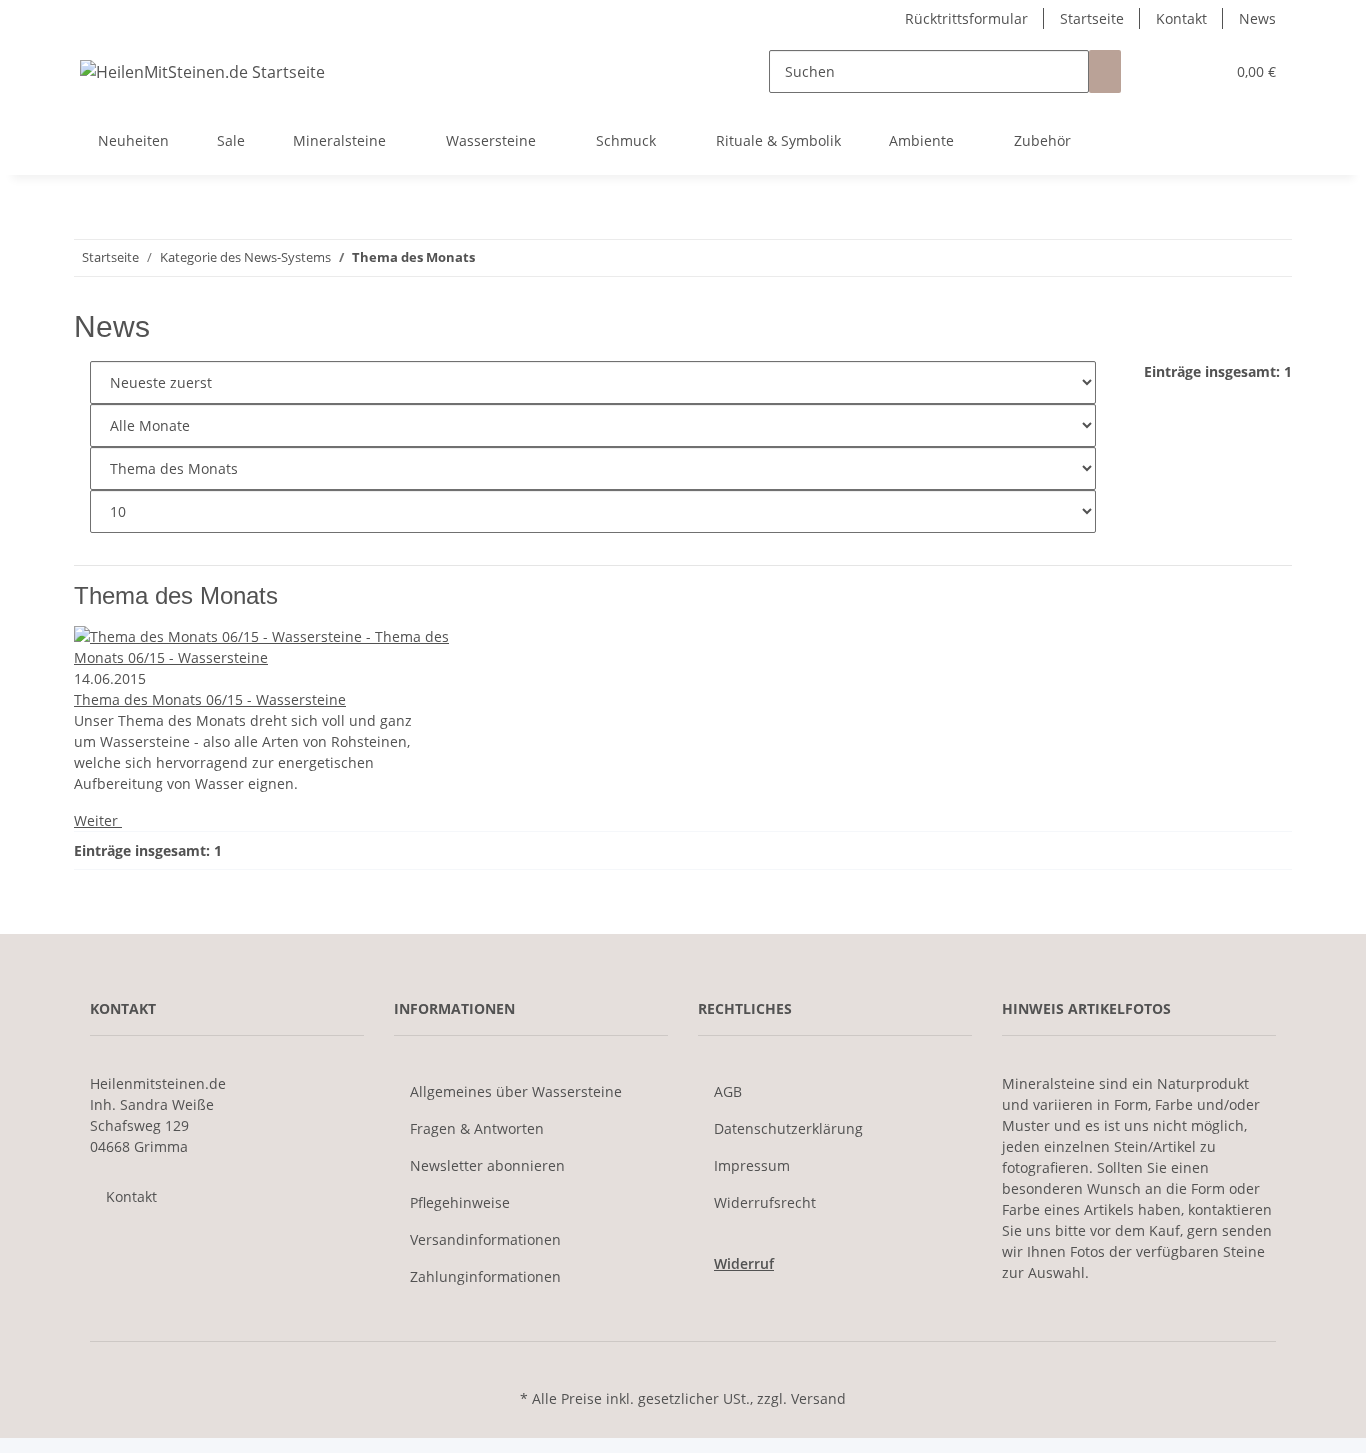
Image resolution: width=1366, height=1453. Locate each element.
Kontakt (1181, 18)
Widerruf (744, 1263)
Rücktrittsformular (966, 18)
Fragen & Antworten (477, 1128)
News (1257, 18)
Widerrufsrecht (765, 1202)
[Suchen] (1105, 71)
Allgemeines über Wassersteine (516, 1091)
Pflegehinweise (460, 1202)
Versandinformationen (485, 1239)
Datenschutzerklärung (788, 1128)
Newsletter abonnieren (487, 1165)
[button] (1169, 71)
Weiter (98, 820)
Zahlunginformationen (485, 1276)
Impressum (752, 1165)
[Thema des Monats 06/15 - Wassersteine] (266, 647)
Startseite (1092, 18)
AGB (728, 1091)
